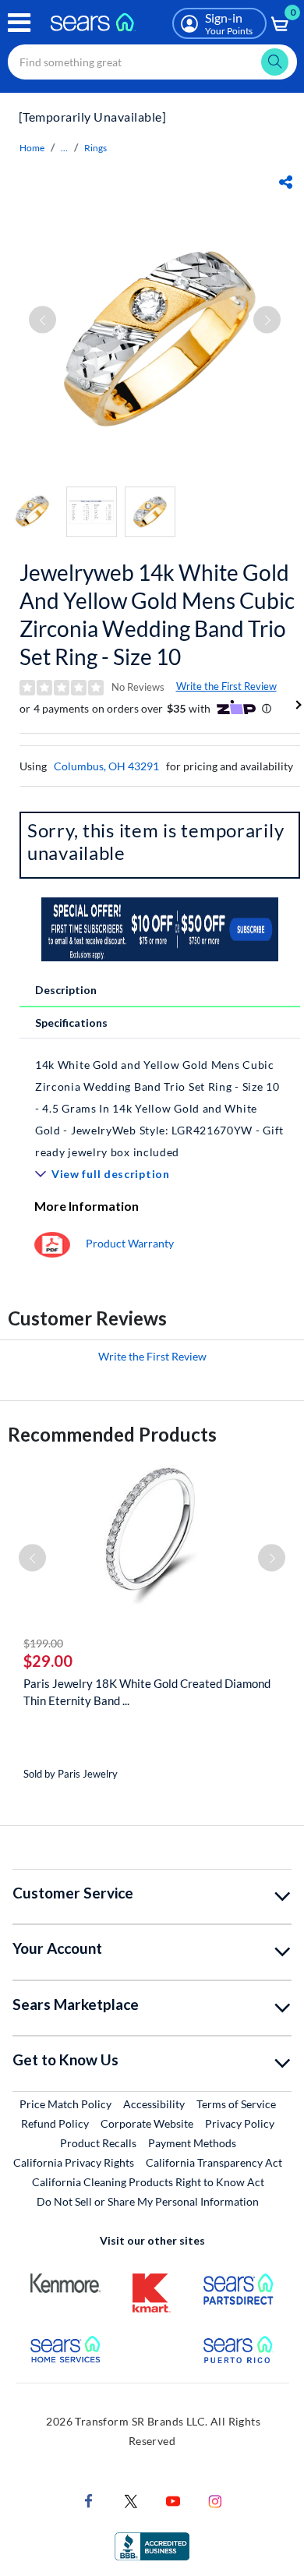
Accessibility (154, 2104)
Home (32, 148)
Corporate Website (148, 2123)
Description (66, 990)
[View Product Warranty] (52, 1243)
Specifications (71, 1023)
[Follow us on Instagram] (215, 2500)
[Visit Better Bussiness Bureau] (152, 2545)
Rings (95, 148)
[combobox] (152, 62)
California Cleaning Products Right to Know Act (148, 2182)
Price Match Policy (65, 2104)
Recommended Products (112, 1434)
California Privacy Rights (74, 2162)
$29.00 (48, 1661)
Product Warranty (130, 1243)
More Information (87, 1206)
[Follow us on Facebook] (89, 2500)
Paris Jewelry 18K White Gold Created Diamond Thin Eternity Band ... (147, 1692)
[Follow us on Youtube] (173, 2500)
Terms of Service (236, 2104)
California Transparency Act (214, 2162)
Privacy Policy (240, 2123)
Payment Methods (192, 2143)
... (64, 148)
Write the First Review (226, 686)
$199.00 (43, 1643)
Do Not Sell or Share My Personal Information (148, 2201)
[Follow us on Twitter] (131, 2500)
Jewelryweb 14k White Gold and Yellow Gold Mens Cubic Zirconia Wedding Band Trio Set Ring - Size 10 (157, 614)
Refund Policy (55, 2123)
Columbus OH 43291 (106, 766)
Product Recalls (98, 2143)
